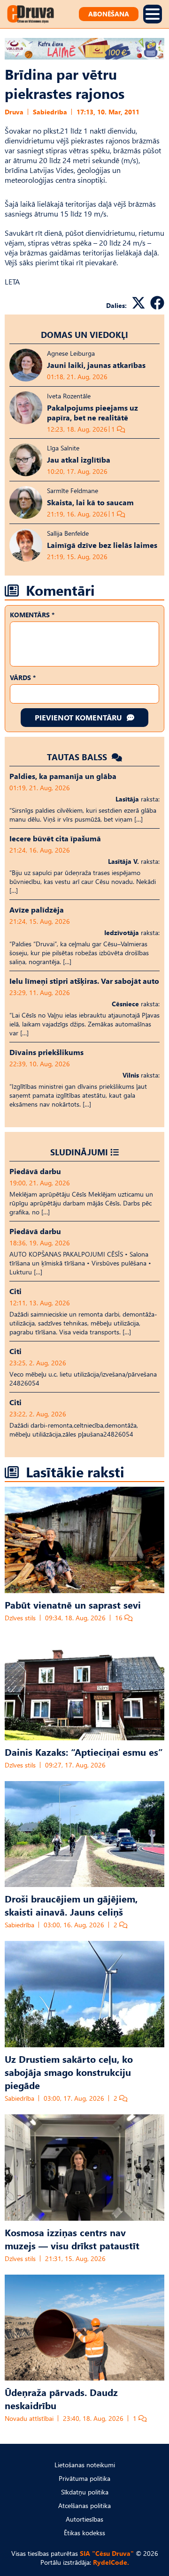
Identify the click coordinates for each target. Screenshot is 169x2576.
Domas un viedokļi (84, 334)
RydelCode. (111, 2562)
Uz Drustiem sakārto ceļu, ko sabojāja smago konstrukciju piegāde (69, 2072)
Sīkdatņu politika (85, 2492)
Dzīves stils (20, 1618)
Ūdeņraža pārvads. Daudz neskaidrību (61, 2398)
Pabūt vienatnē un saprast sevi (73, 1604)
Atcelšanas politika (84, 2505)
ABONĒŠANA (109, 14)
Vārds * (23, 678)
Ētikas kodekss (84, 2533)
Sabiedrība (50, 112)
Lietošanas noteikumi (85, 2465)
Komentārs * (32, 615)
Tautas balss (78, 757)
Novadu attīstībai (29, 2418)
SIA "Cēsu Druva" (107, 2553)
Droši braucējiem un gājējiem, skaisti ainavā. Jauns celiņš (71, 1905)
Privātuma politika (84, 2478)
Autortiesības (84, 2519)
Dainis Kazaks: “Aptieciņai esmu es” (84, 1752)
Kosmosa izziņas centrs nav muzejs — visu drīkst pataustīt (72, 2239)
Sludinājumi (79, 1152)
